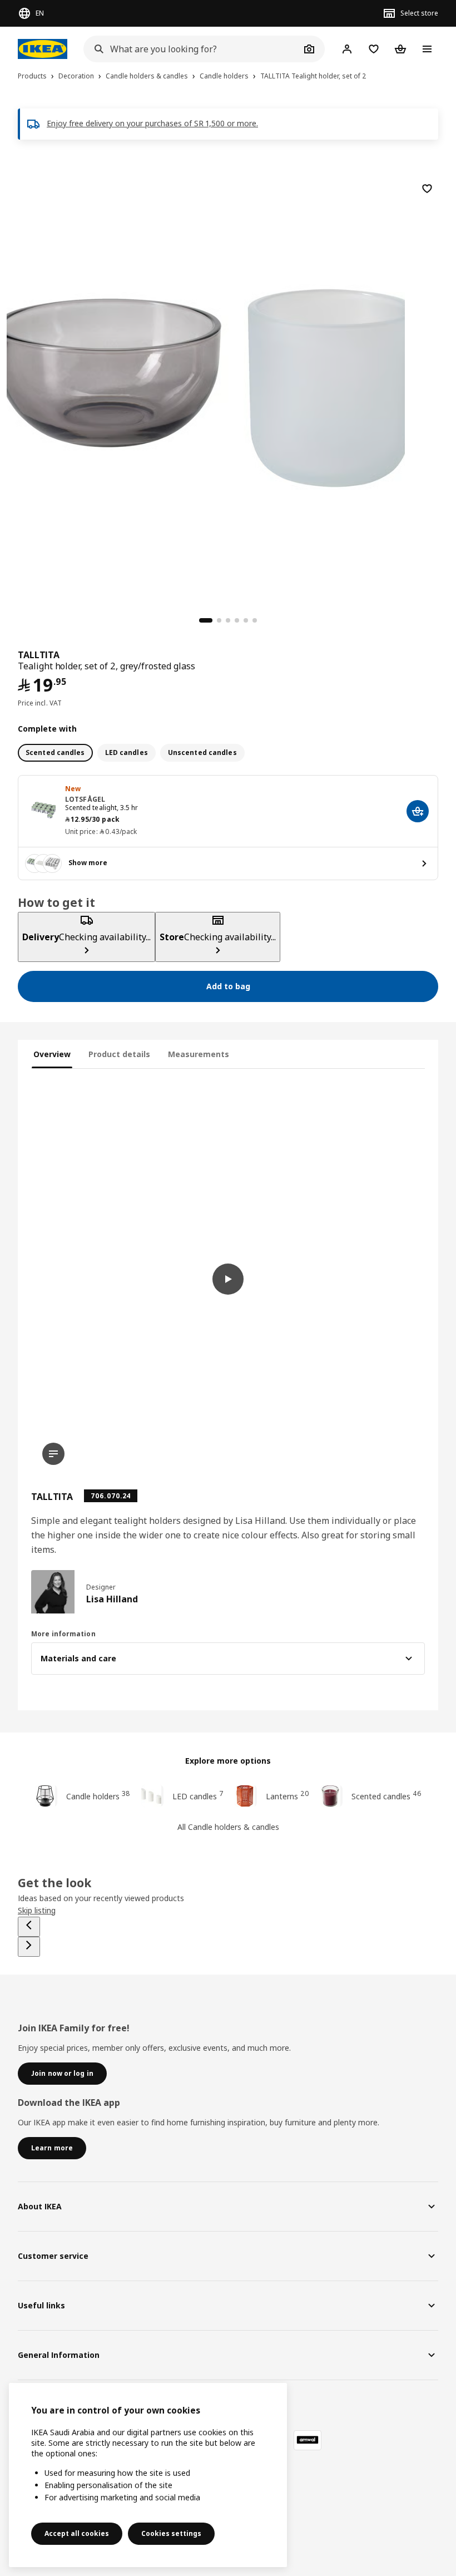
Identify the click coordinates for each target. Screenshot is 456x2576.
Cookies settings (171, 2533)
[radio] (55, 753)
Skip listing (37, 1910)
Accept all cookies (77, 2533)
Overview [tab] (52, 1054)
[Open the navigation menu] (427, 49)
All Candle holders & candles (228, 1827)
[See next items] (29, 1947)
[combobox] (192, 49)
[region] (228, 386)
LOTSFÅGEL (85, 799)
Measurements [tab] (199, 1054)
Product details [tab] (119, 1054)
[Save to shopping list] (427, 189)
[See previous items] (29, 1927)
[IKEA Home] (45, 49)
